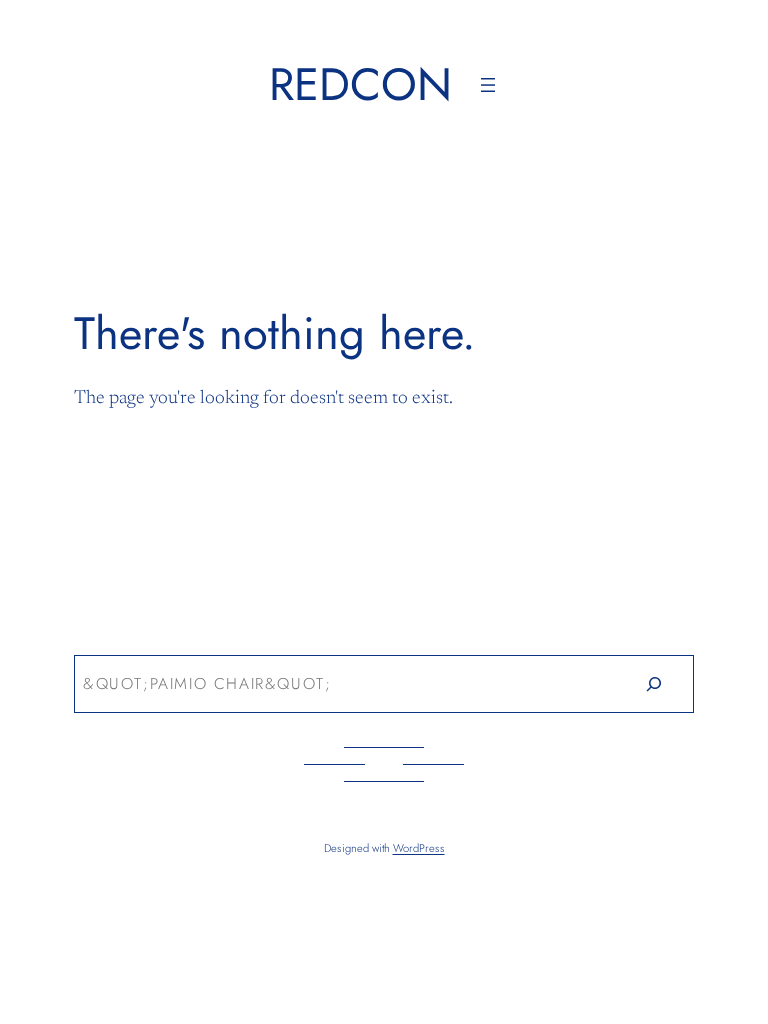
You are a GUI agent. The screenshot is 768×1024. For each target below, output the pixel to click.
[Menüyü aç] (488, 85)
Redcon (360, 84)
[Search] (654, 684)
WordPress (419, 848)
